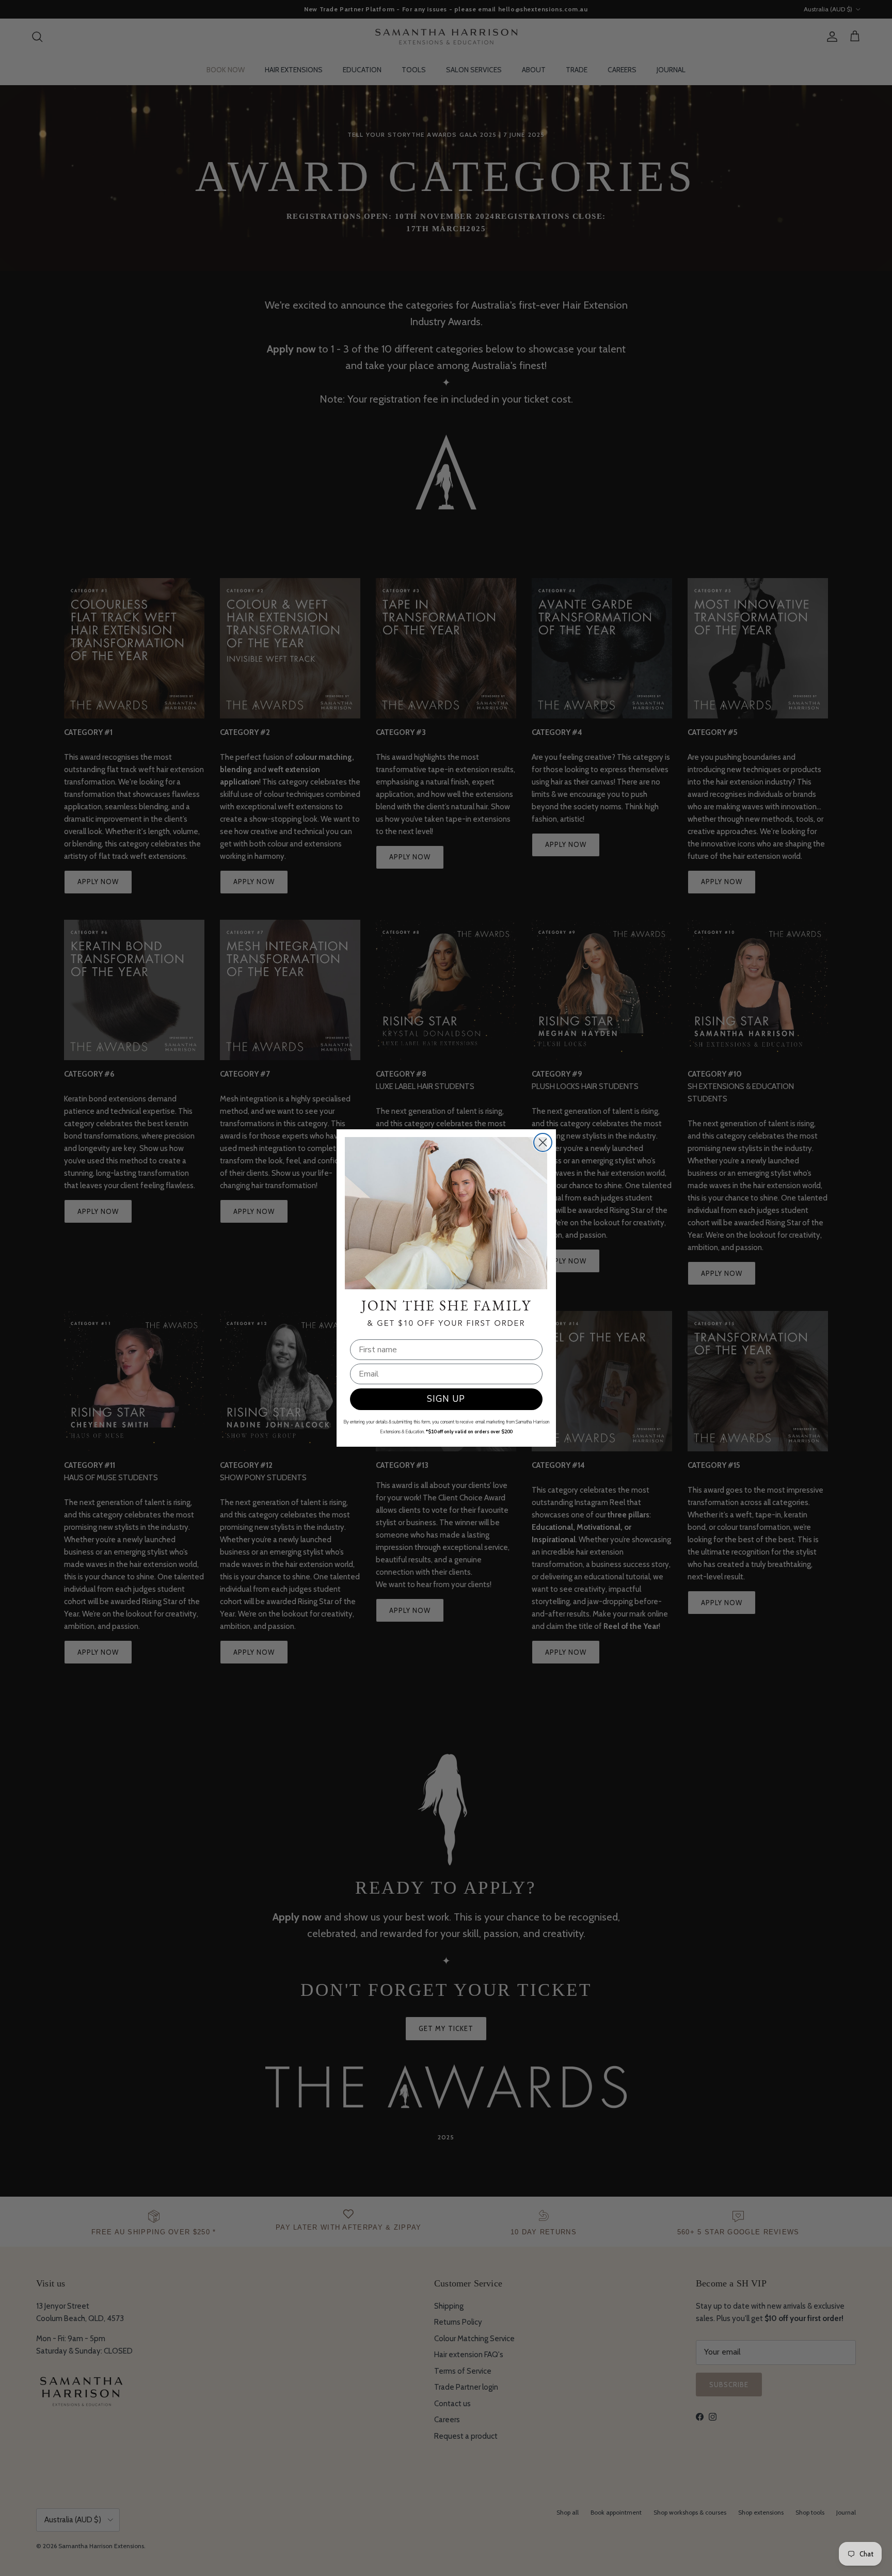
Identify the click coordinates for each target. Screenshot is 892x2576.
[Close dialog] (543, 1142)
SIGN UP (446, 1399)
